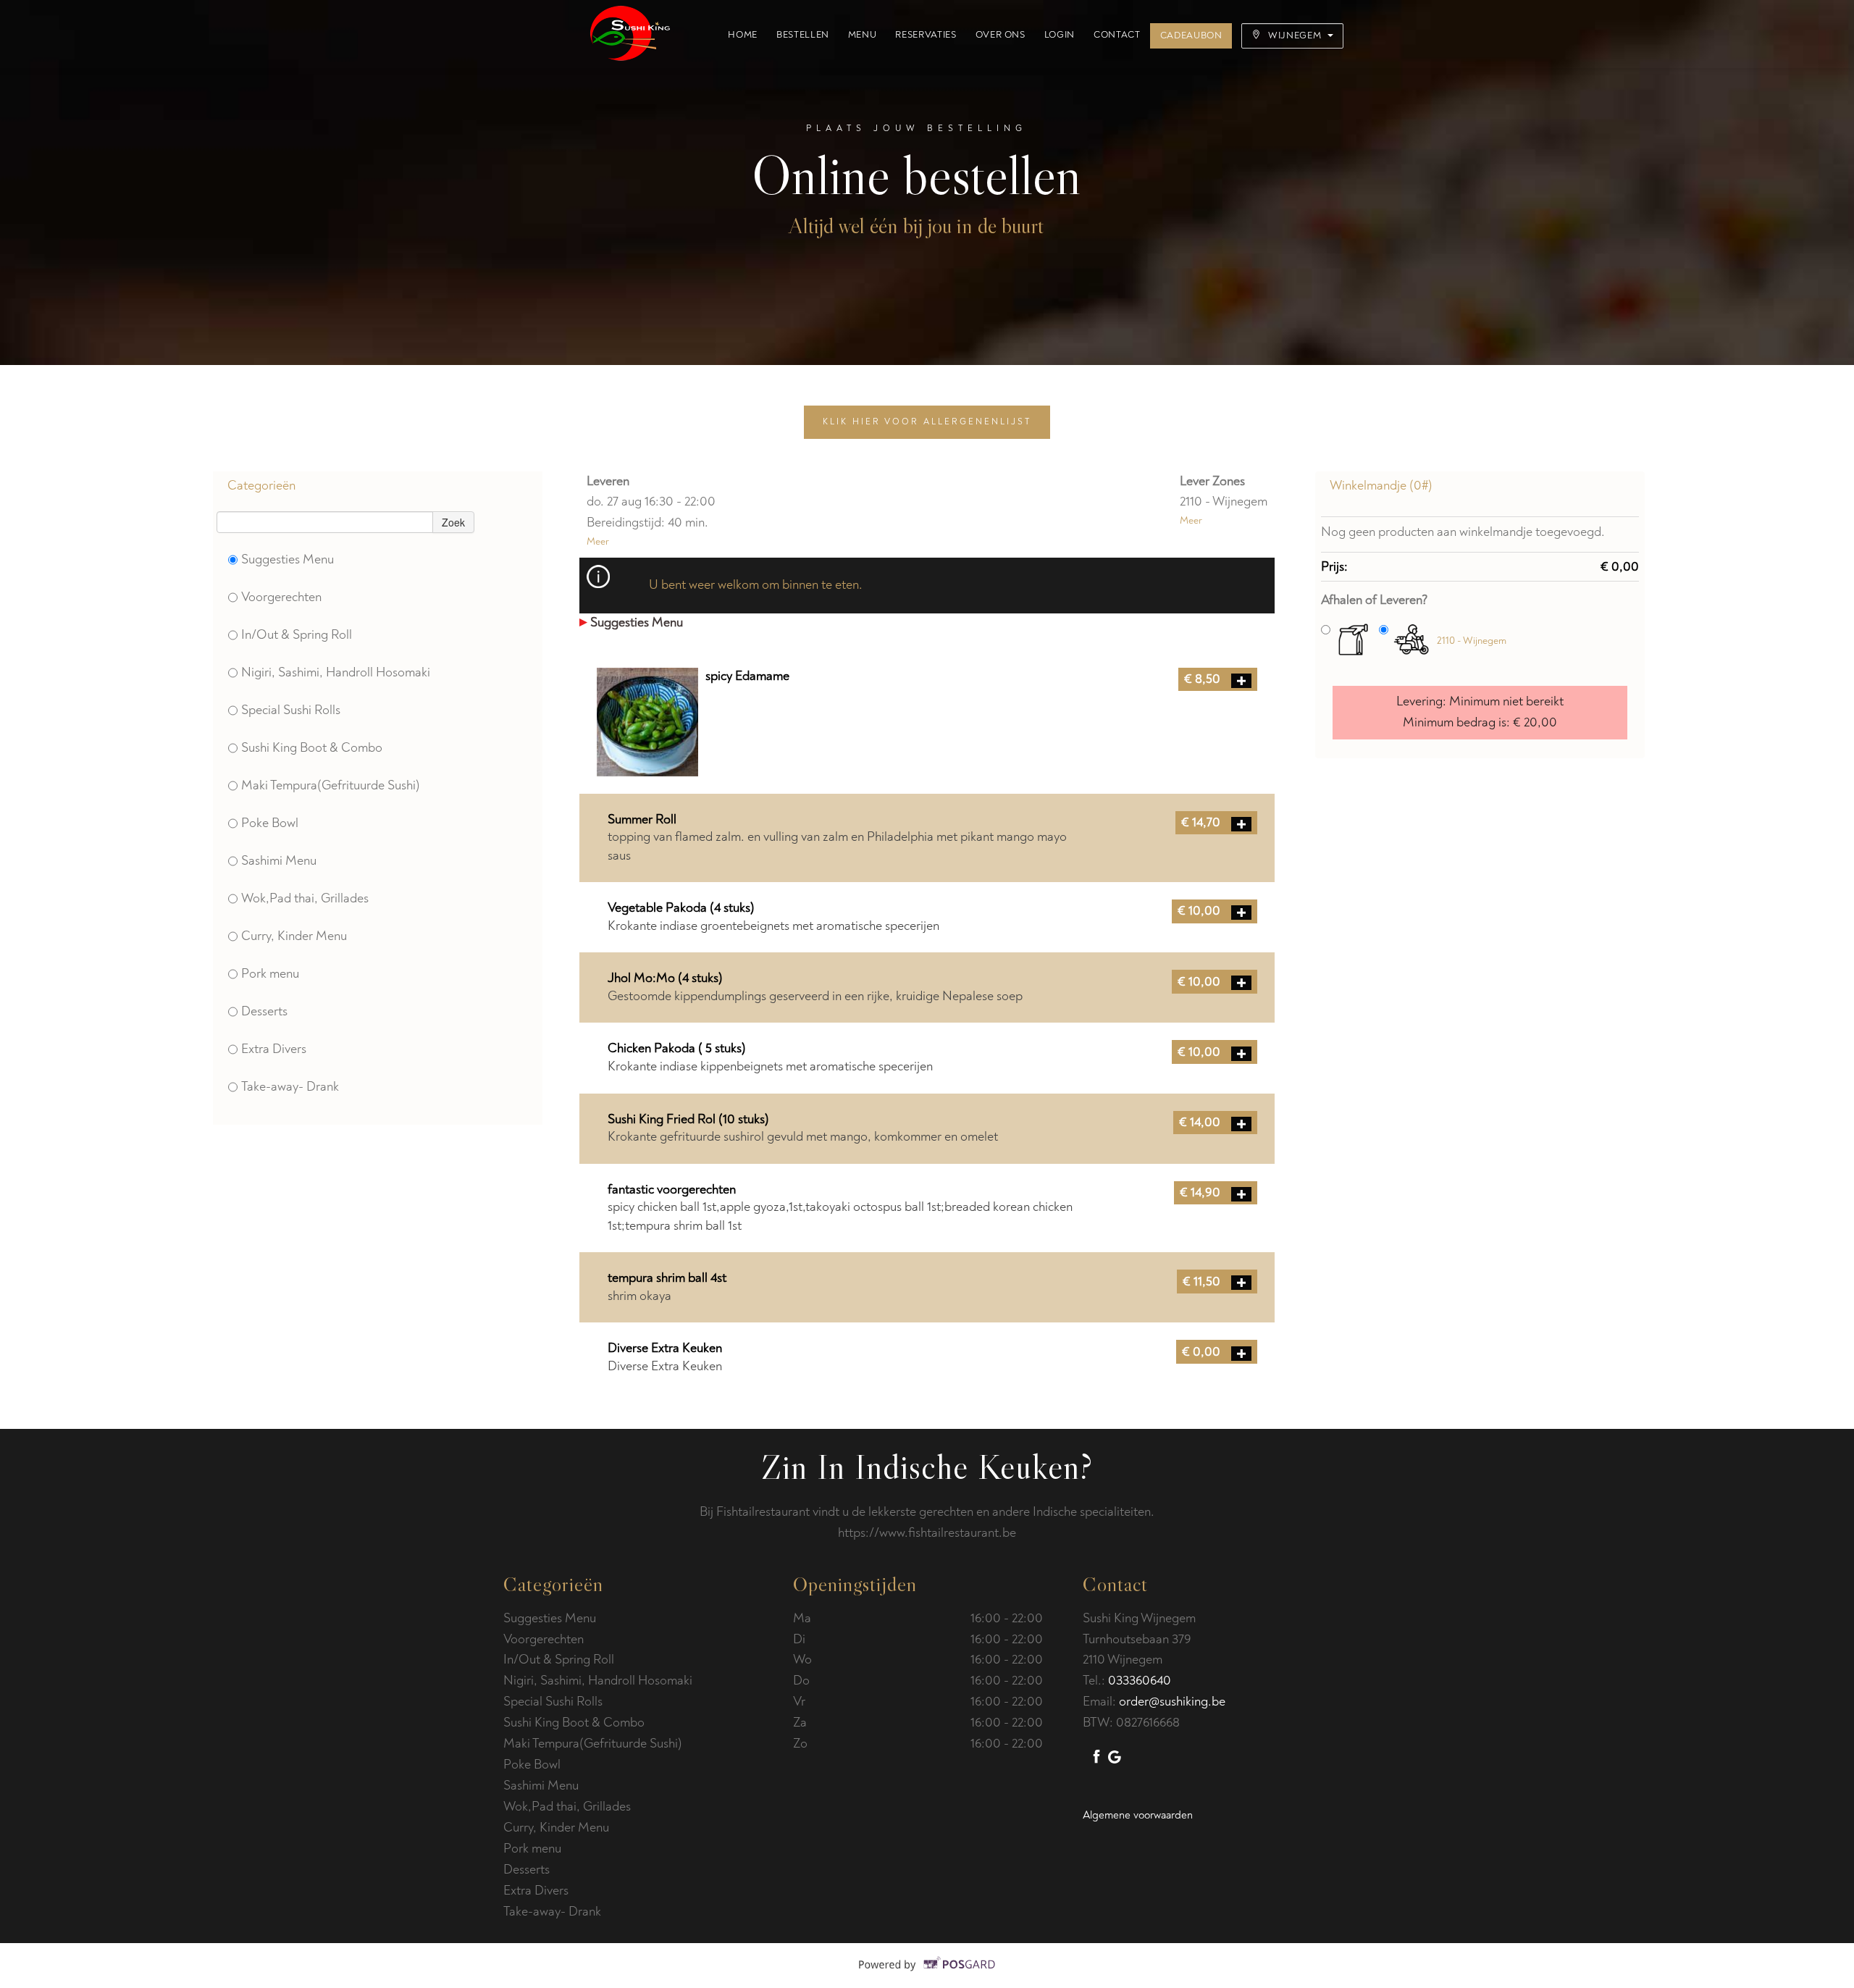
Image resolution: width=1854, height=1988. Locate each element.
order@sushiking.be (1172, 1702)
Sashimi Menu (279, 861)
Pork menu (270, 974)
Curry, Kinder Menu (294, 936)
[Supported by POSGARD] (927, 1975)
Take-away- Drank (290, 1087)
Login (1060, 35)
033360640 (1140, 1681)
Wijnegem (1295, 35)
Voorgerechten (281, 597)
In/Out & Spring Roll (297, 635)
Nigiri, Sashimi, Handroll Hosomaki (336, 672)
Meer (598, 541)
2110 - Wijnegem (1472, 641)
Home (743, 35)
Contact (1117, 35)
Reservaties (926, 35)
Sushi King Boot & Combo (312, 748)
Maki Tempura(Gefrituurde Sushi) (331, 785)
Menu (863, 35)
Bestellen (803, 35)
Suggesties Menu (288, 559)
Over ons (1001, 35)
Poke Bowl (270, 823)
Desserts (264, 1011)
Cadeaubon (1191, 35)
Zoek (453, 522)
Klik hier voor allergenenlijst (927, 422)
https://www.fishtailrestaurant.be (927, 1533)
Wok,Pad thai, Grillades (305, 898)
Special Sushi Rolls (291, 710)
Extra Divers (274, 1049)
